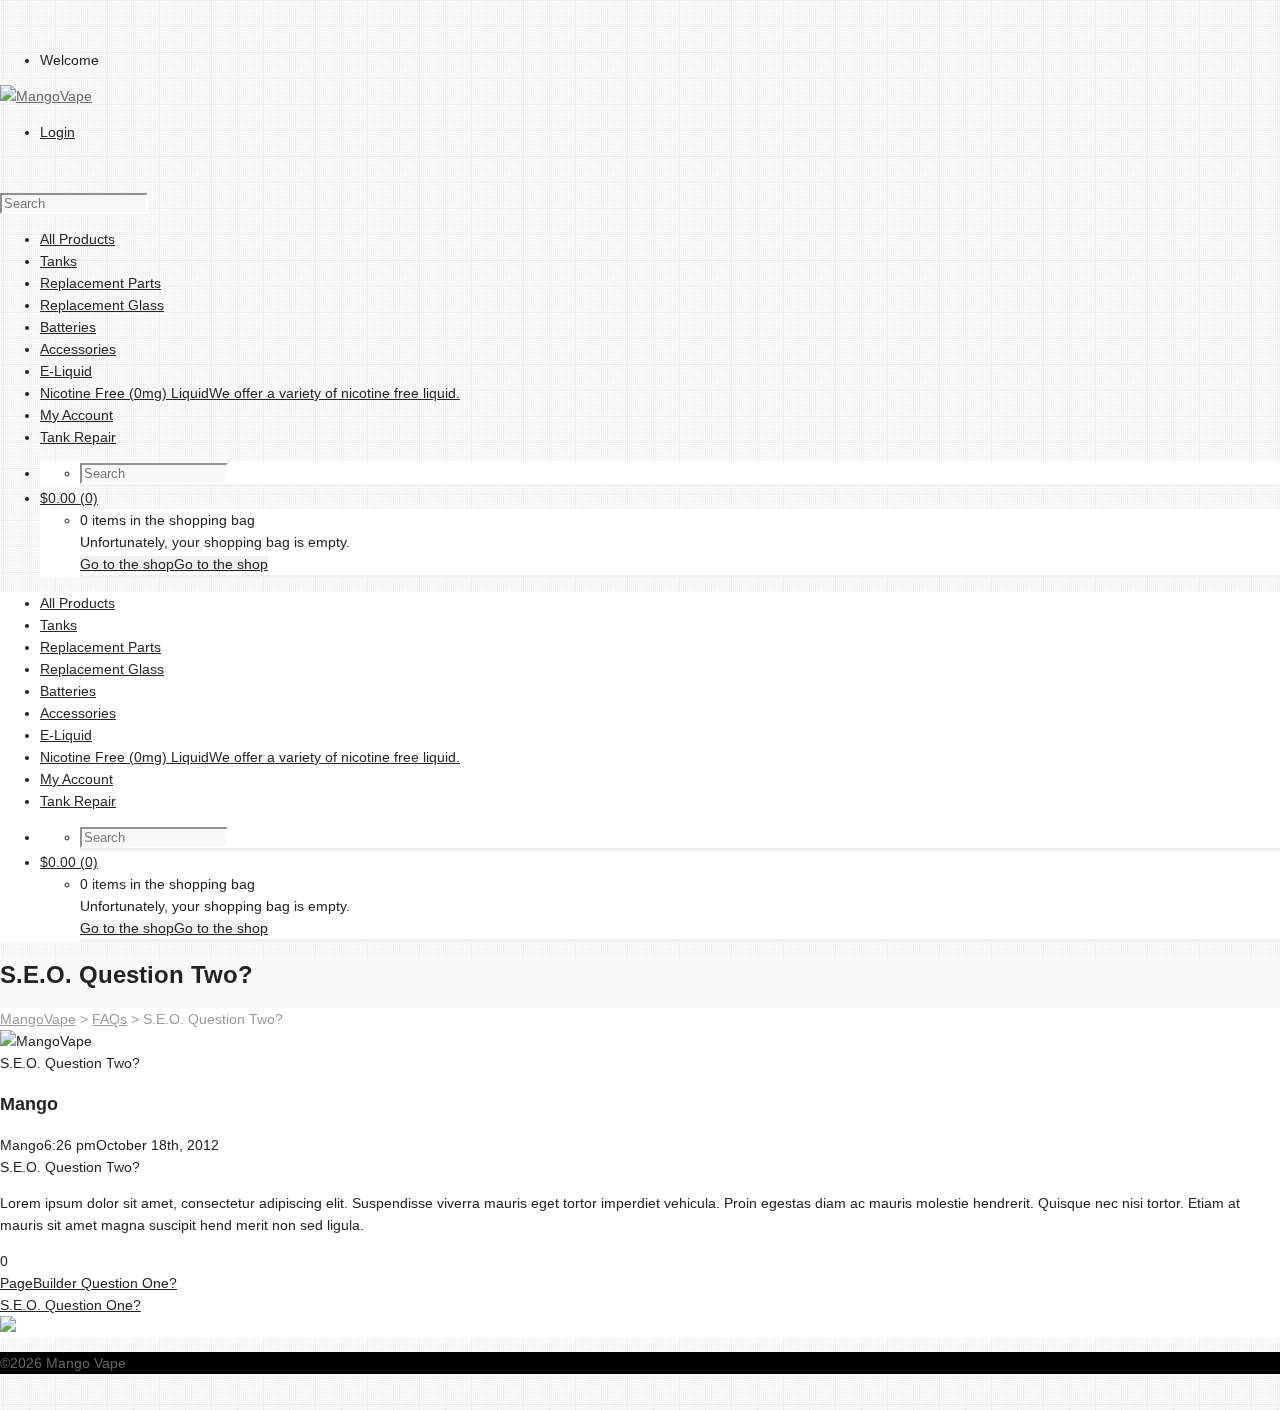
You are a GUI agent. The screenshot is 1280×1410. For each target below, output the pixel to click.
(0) (69, 498)
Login (57, 132)
